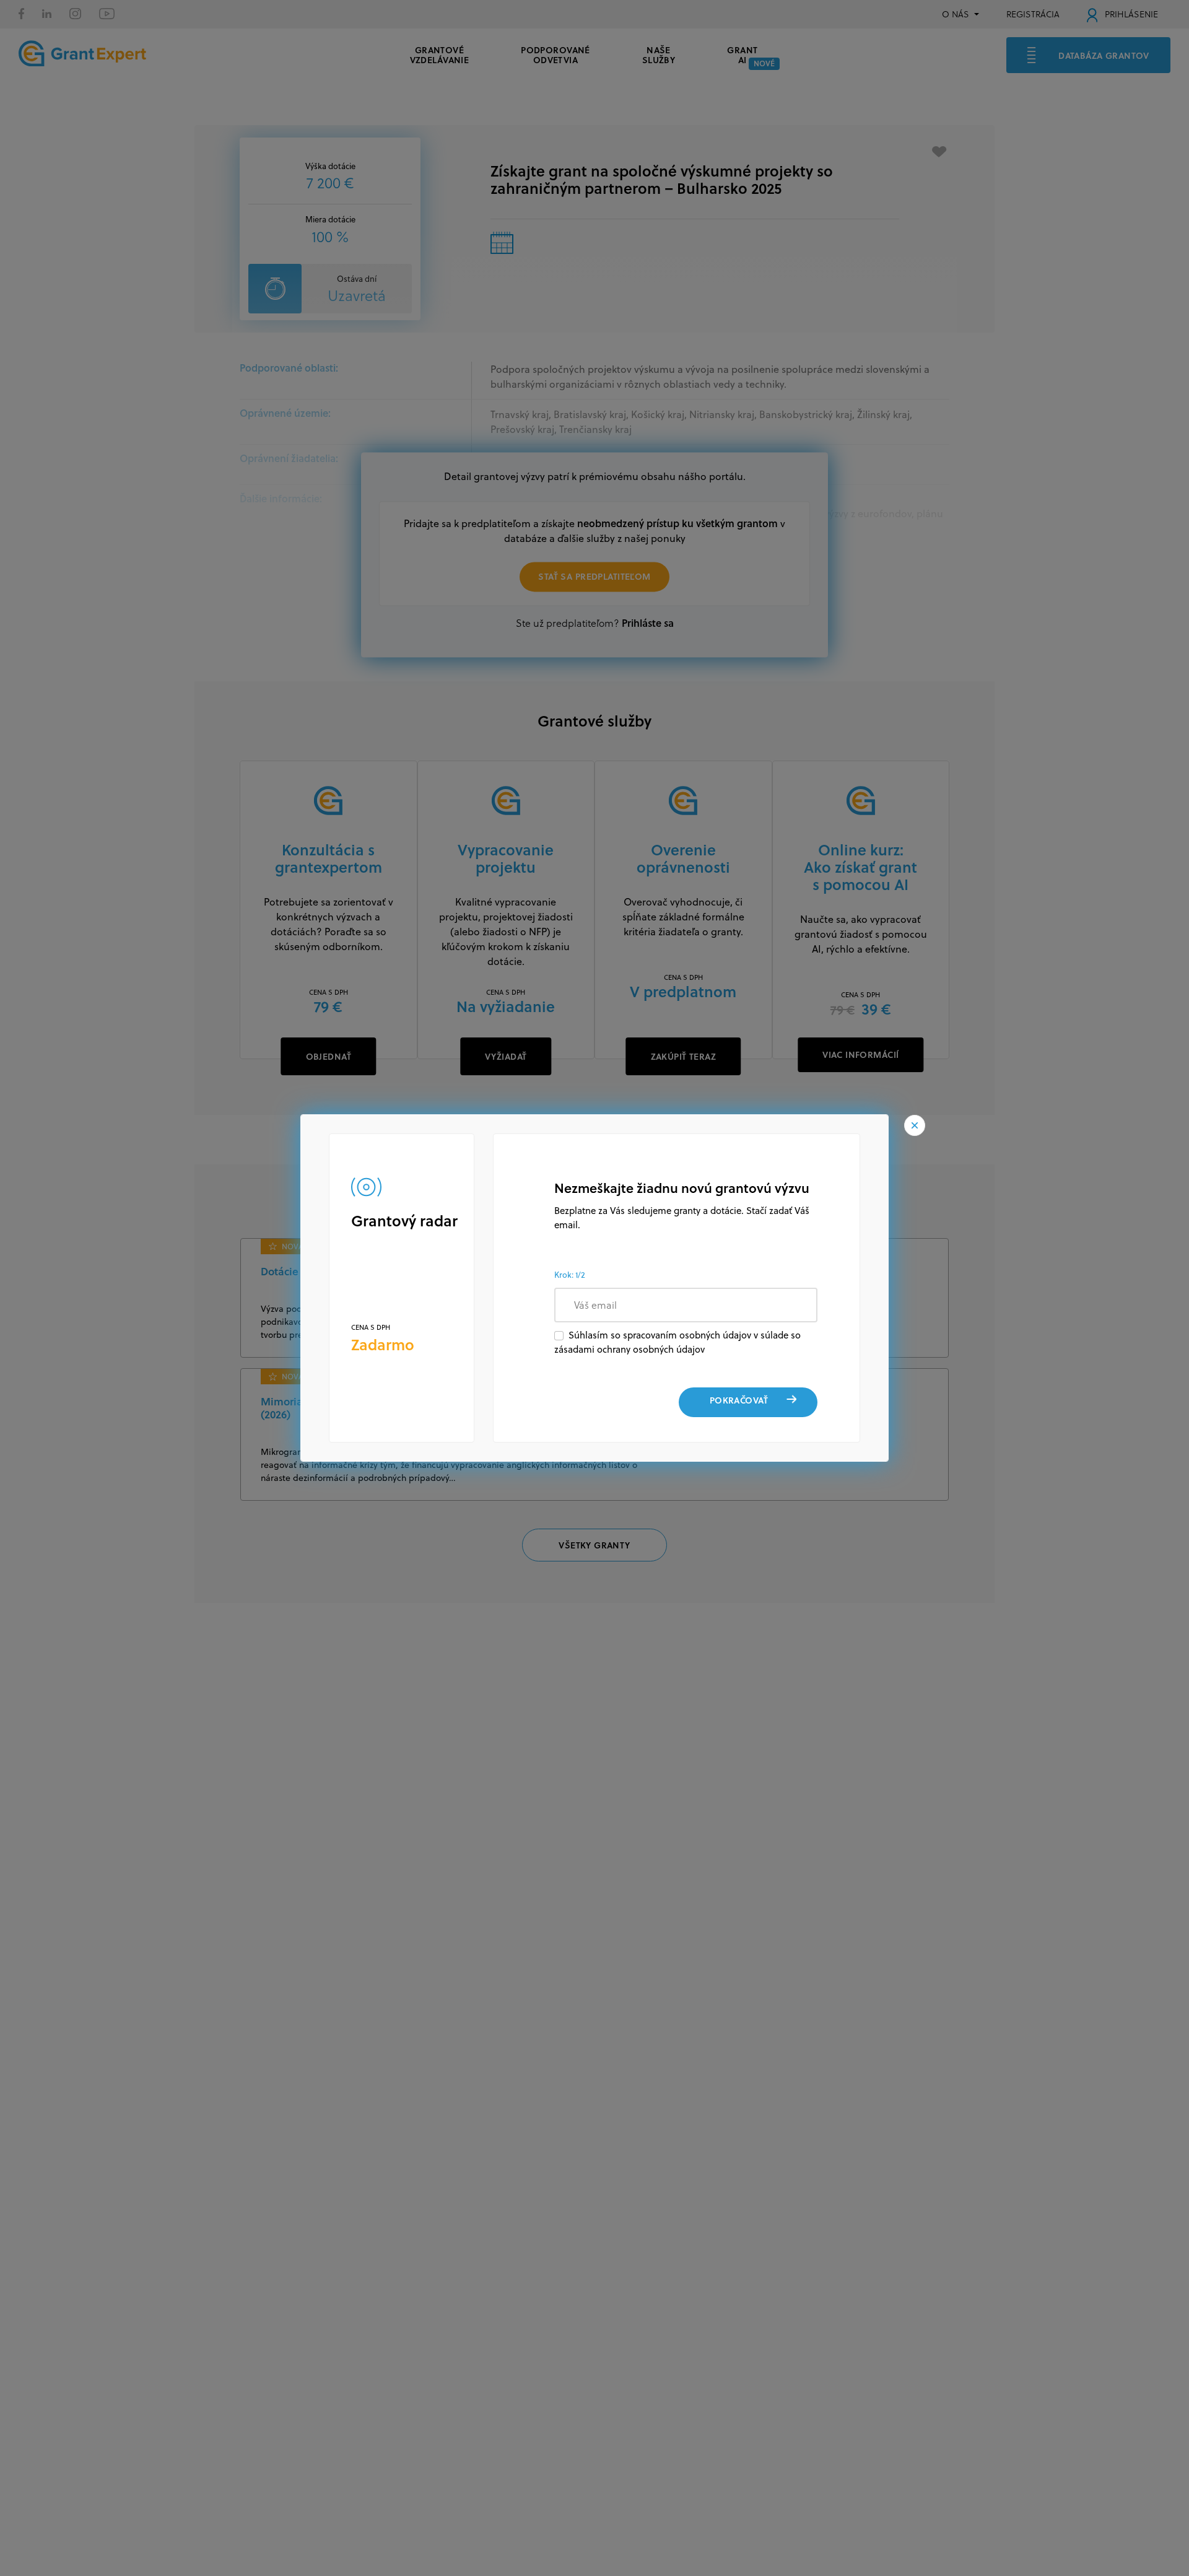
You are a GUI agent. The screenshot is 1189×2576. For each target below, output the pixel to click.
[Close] (915, 1125)
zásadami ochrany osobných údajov (629, 1349)
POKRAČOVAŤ (739, 1400)
